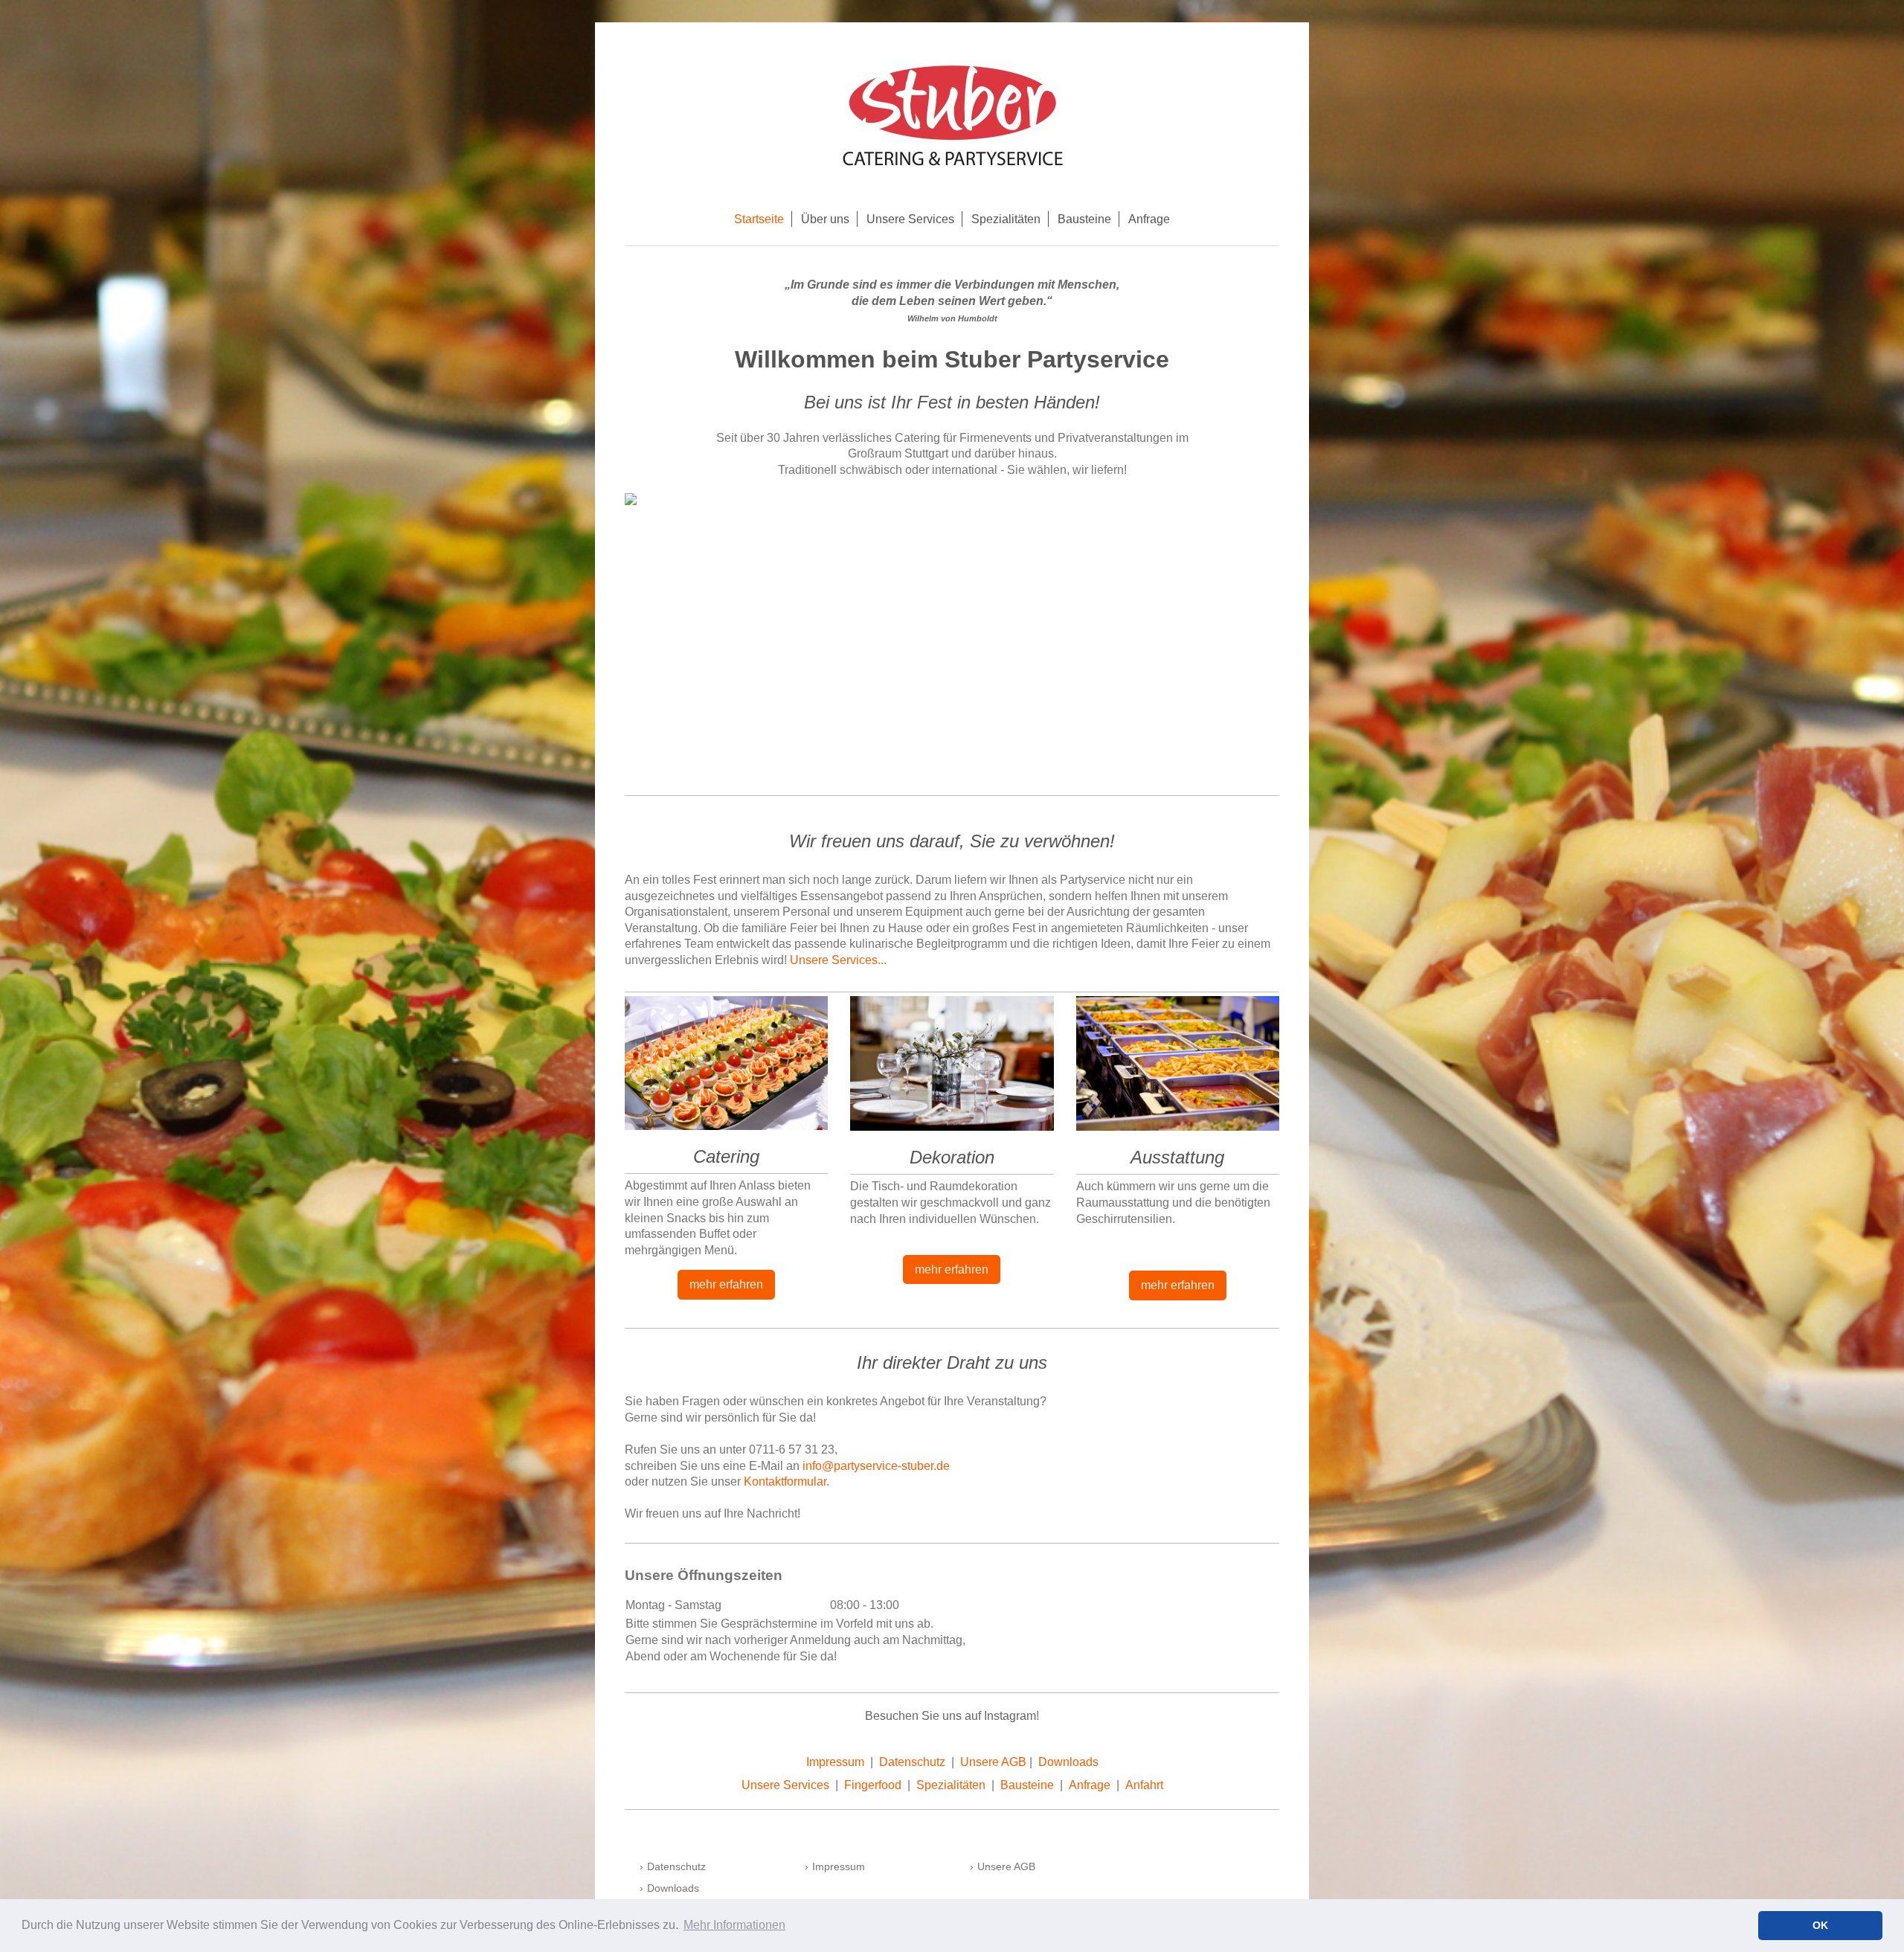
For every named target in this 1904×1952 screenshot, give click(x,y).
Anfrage (1090, 1785)
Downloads (1068, 1762)
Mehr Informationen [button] (734, 1925)
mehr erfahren (726, 1284)
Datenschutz (912, 1762)
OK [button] (1820, 1925)
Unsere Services (785, 1785)
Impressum (835, 1762)
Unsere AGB (993, 1762)
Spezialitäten (951, 1785)
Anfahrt (1144, 1785)
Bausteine (1027, 1785)
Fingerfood (873, 1785)
